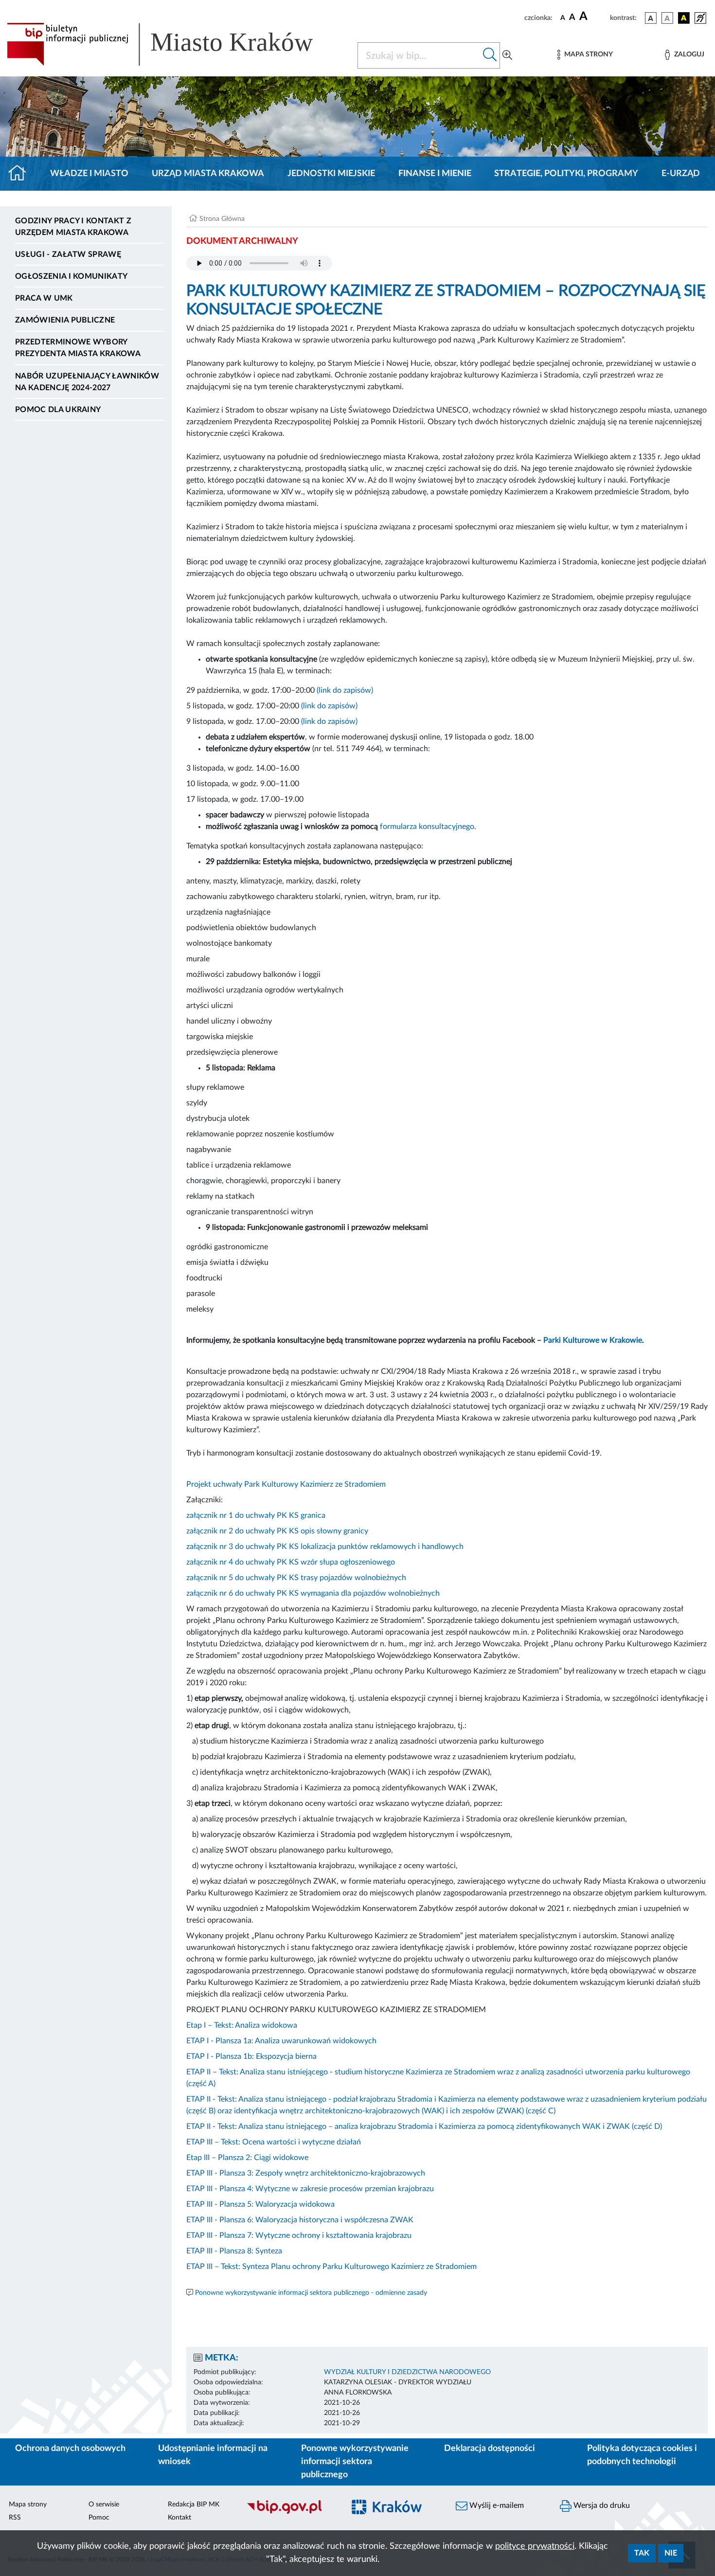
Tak (642, 2553)
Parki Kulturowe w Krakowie (593, 1340)
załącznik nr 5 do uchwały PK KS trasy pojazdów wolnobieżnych (296, 1578)
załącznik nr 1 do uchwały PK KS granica (256, 1515)
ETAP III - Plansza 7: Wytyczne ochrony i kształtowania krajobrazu (299, 2235)
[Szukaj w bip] (490, 55)
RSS (15, 2518)
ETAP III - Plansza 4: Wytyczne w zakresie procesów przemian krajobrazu (310, 2189)
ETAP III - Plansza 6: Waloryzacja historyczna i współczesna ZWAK (300, 2220)
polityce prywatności (535, 2546)
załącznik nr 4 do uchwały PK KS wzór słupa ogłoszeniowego (291, 1562)
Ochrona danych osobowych (70, 2449)
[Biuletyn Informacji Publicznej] (290, 2512)
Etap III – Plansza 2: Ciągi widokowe (247, 2158)
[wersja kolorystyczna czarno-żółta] (684, 18)
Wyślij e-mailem (496, 2505)
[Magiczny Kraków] (394, 2513)
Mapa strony (28, 2504)
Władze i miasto (89, 174)
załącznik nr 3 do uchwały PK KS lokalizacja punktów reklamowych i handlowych (325, 1547)
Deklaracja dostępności (490, 2449)
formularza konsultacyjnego (427, 827)
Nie (671, 2553)
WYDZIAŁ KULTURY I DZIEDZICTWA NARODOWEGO (407, 2372)
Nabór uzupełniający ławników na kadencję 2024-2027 (87, 382)
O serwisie (104, 2504)
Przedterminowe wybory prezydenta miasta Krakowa (78, 348)
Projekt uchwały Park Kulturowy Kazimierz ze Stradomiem (286, 1484)
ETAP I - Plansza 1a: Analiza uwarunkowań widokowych (281, 2041)
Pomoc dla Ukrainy (58, 410)
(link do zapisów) (345, 690)
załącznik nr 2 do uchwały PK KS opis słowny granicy (277, 1531)
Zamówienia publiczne (65, 320)
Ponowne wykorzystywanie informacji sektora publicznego (355, 2462)
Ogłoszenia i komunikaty (71, 276)
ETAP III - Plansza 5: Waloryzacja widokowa (260, 2204)
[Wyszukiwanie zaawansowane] (507, 55)
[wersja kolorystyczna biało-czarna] (667, 18)
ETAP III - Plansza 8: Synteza (234, 2251)
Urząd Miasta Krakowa (208, 174)
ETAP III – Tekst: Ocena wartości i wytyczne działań (274, 2142)
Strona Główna (222, 219)
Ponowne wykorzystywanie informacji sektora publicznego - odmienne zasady (311, 2293)
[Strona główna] (21, 174)
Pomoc (99, 2518)
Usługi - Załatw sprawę (68, 254)
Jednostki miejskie (331, 174)
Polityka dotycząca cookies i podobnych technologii (642, 2455)
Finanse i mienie (435, 174)
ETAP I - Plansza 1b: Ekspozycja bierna (251, 2056)
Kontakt (179, 2518)
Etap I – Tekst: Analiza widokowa (242, 2025)
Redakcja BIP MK (194, 2504)
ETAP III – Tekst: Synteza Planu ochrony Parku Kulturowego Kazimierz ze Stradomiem (331, 2267)
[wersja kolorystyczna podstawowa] (651, 18)
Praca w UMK (44, 298)
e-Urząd (681, 174)
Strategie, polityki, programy (566, 174)
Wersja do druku (601, 2505)
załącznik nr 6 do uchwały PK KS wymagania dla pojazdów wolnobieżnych (313, 1593)
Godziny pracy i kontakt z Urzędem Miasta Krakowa (73, 227)
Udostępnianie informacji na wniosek (213, 2455)
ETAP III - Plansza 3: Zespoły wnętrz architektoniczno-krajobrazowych (306, 2173)
